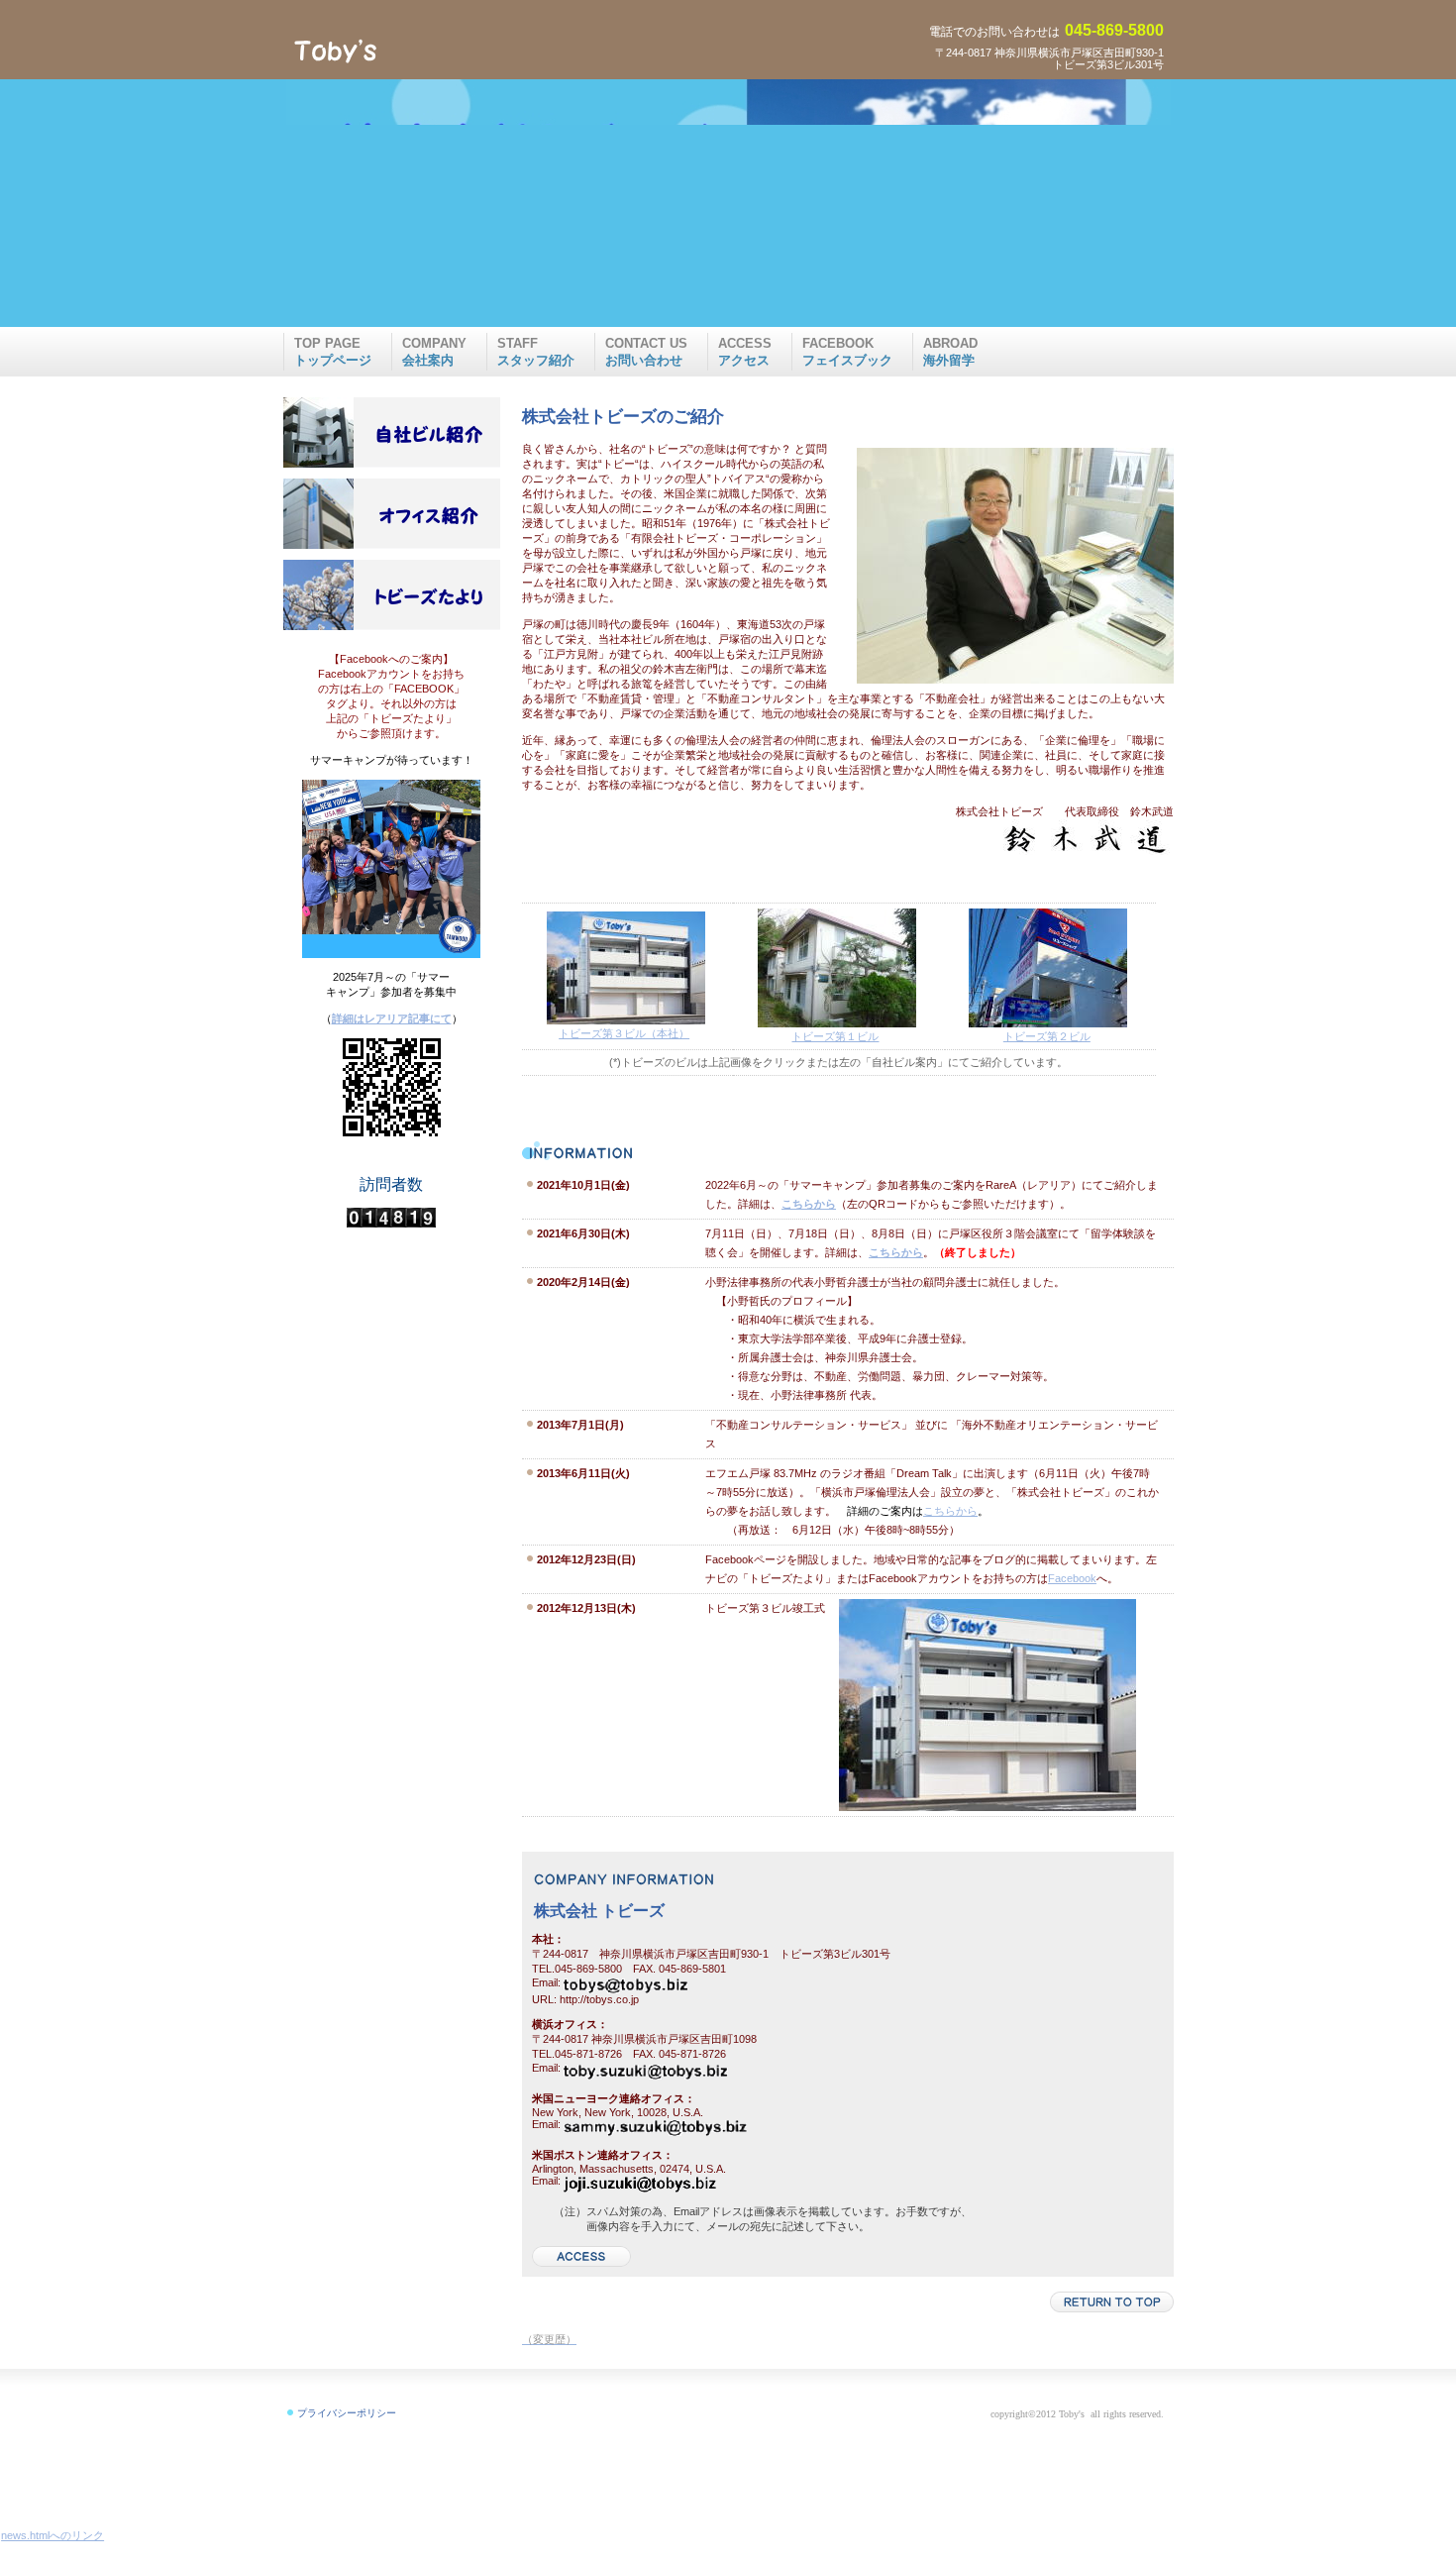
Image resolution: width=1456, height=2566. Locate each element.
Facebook (1072, 1578)
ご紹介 (391, 513)
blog (391, 594)
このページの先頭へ (1112, 2302)
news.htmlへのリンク (52, 2535)
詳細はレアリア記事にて (392, 1018)
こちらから (950, 1511)
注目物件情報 (391, 432)
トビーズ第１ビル (835, 1036)
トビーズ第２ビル (1047, 1036)
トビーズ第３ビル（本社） (624, 1033)
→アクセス (582, 2256)
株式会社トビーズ (436, 51)
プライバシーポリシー (347, 2413)
